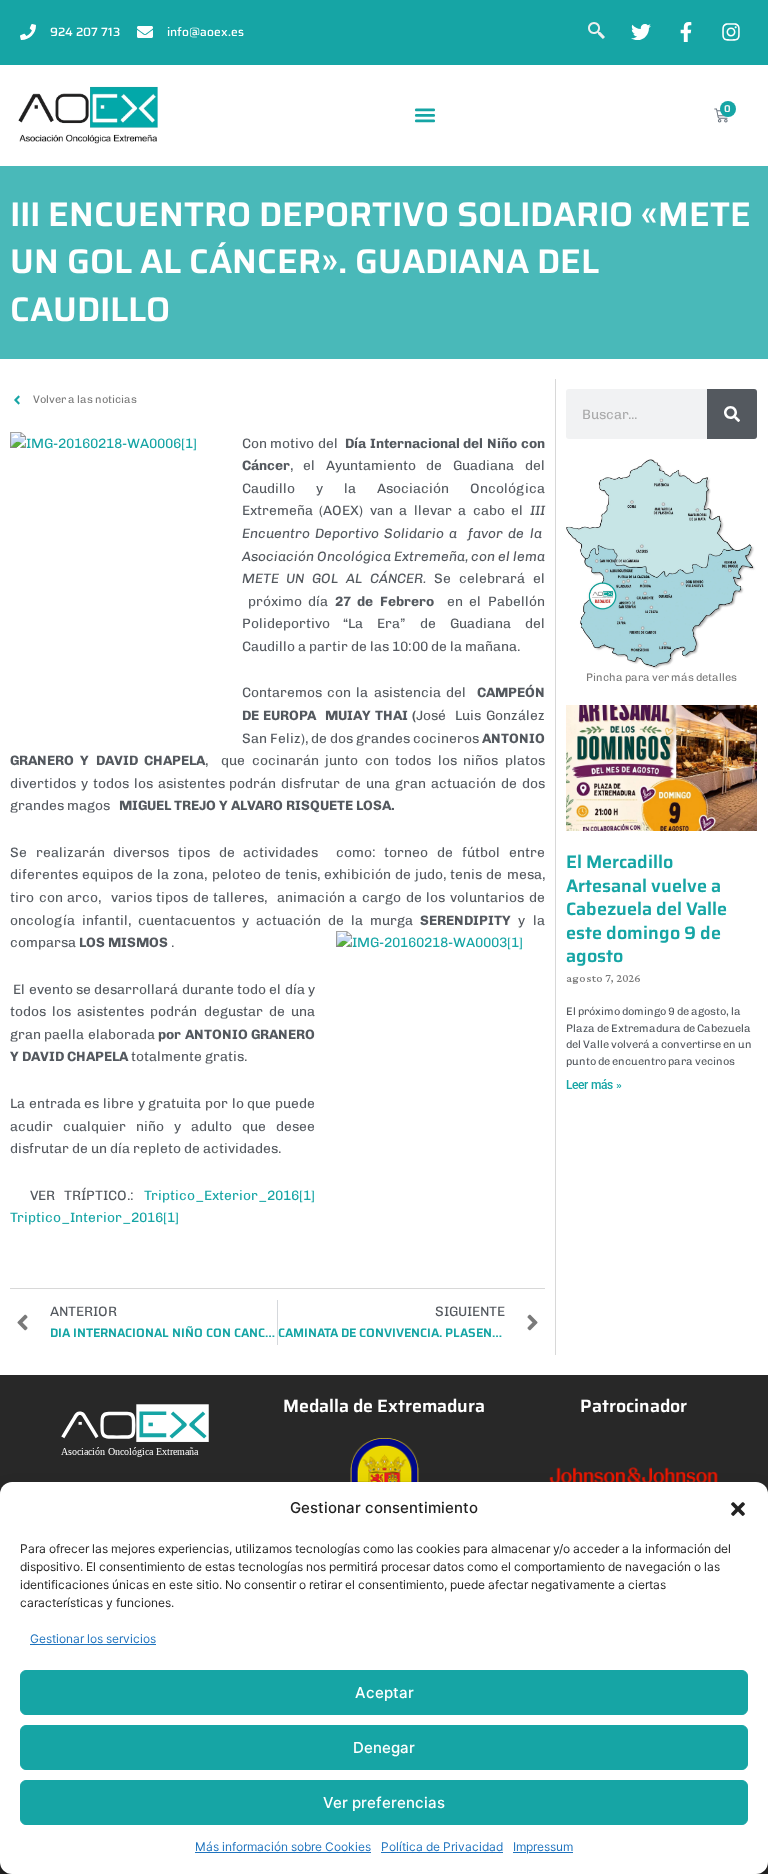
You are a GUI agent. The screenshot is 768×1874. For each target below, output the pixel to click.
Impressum (543, 1846)
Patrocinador (633, 1406)
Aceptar (384, 1692)
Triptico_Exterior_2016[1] (229, 1195)
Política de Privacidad (442, 1846)
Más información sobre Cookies (283, 1846)
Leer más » (594, 1085)
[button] (738, 1509)
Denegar (384, 1747)
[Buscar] (732, 414)
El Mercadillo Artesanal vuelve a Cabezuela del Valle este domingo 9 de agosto (646, 909)
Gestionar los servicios (93, 1638)
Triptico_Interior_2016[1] (94, 1217)
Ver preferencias (384, 1802)
